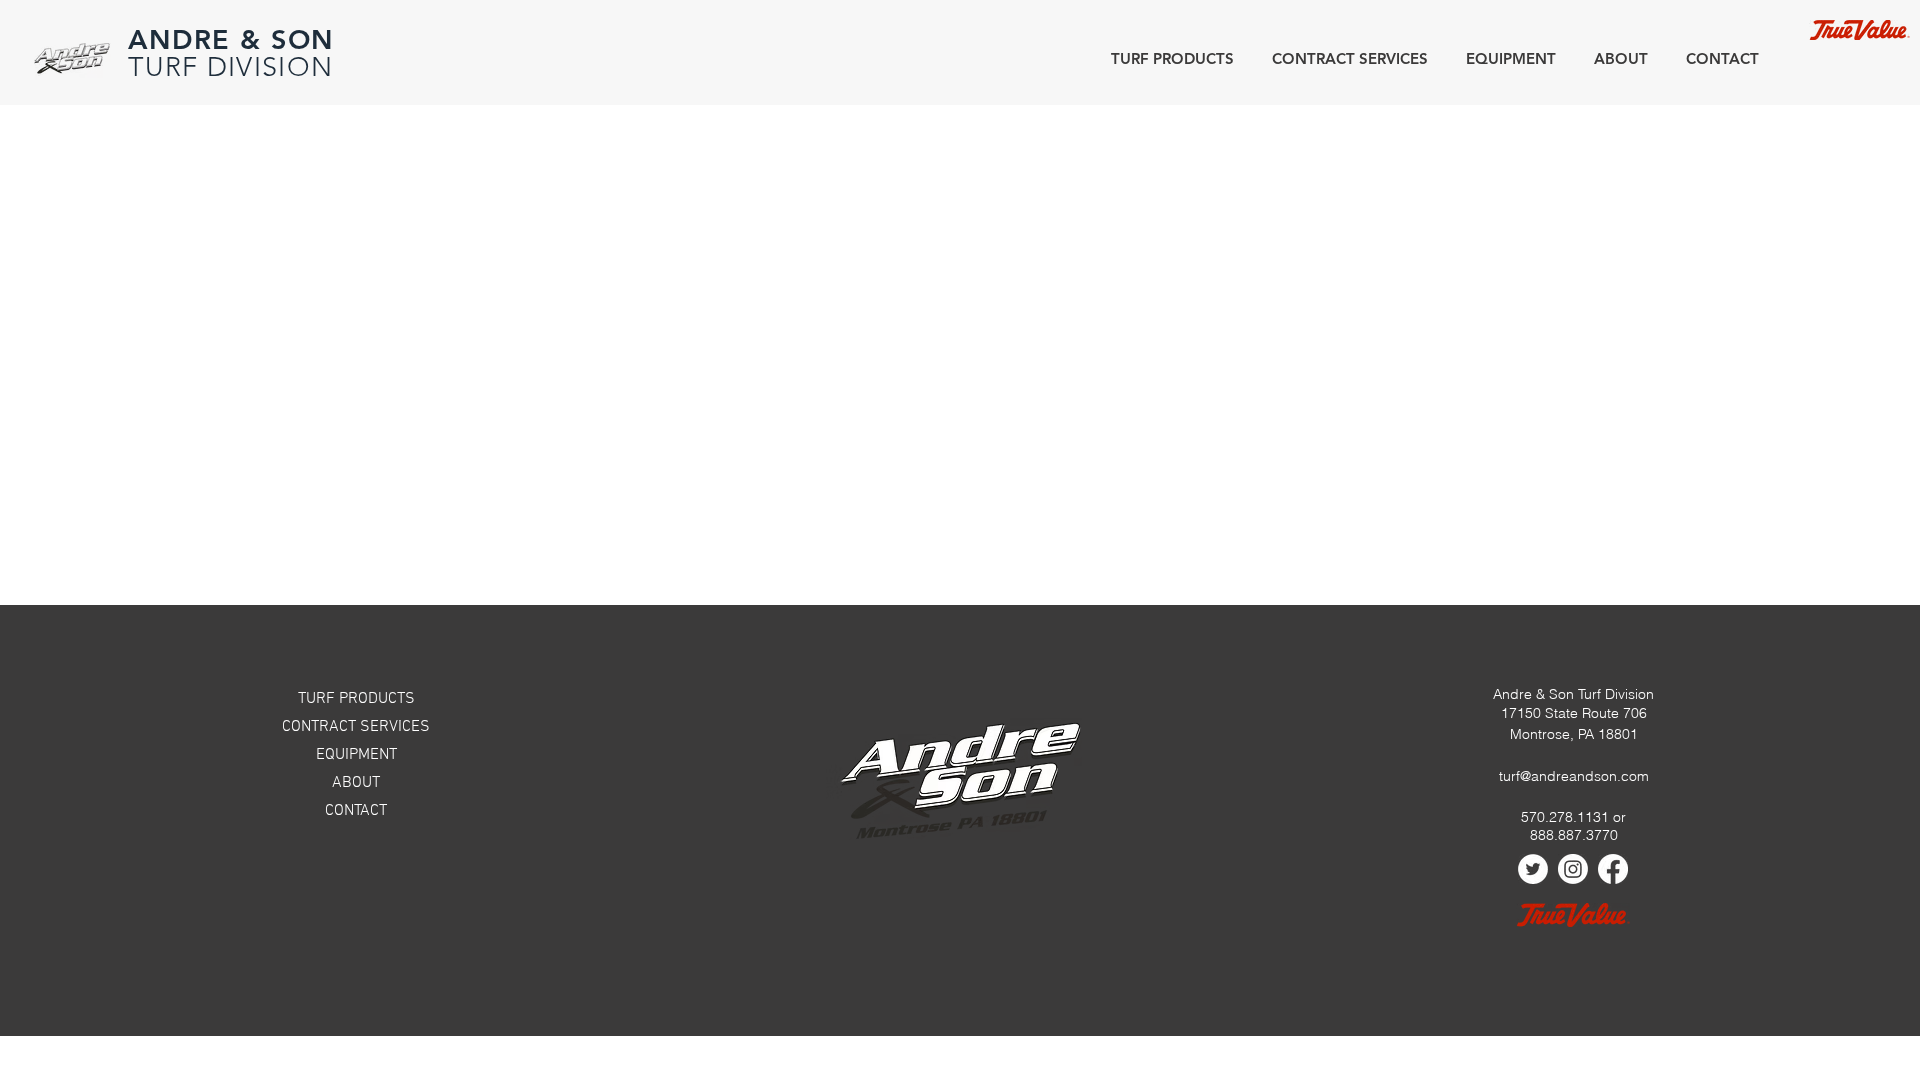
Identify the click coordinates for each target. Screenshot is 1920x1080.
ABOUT (356, 783)
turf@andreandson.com (1574, 776)
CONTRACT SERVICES (356, 727)
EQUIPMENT (356, 755)
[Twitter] (1533, 869)
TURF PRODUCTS (356, 699)
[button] (1617, 58)
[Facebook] (1613, 869)
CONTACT (356, 811)
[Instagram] (1573, 869)
